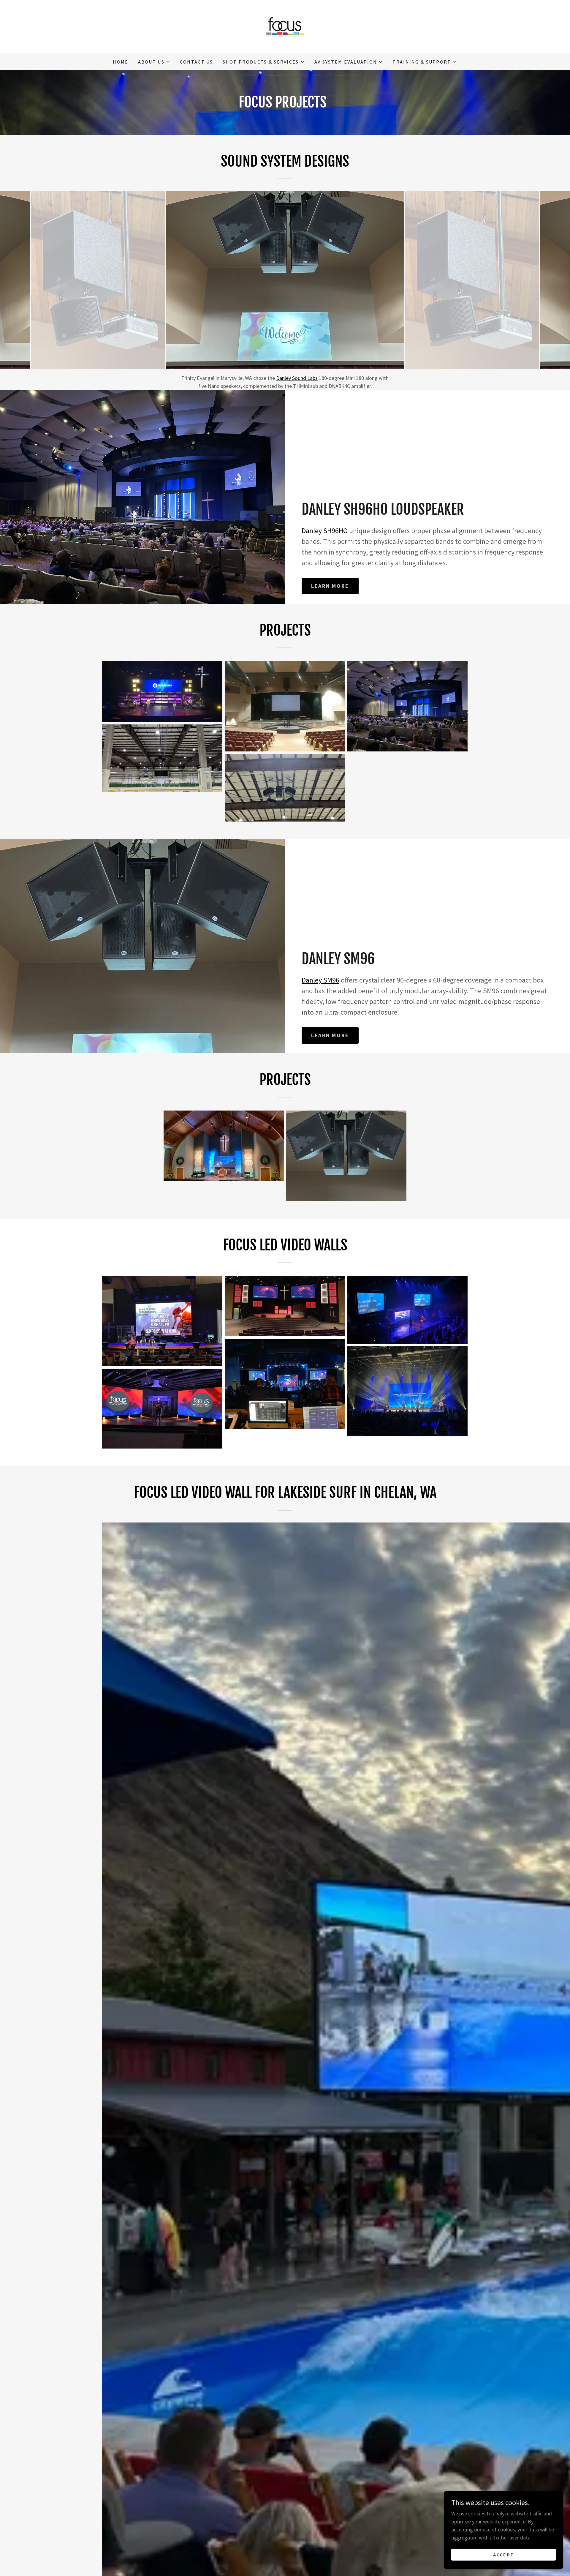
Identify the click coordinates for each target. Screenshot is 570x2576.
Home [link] (121, 62)
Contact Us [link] (197, 62)
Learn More (330, 586)
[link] (285, 26)
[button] (154, 62)
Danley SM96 (320, 980)
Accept (504, 2555)
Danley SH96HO (325, 531)
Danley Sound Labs (297, 378)
